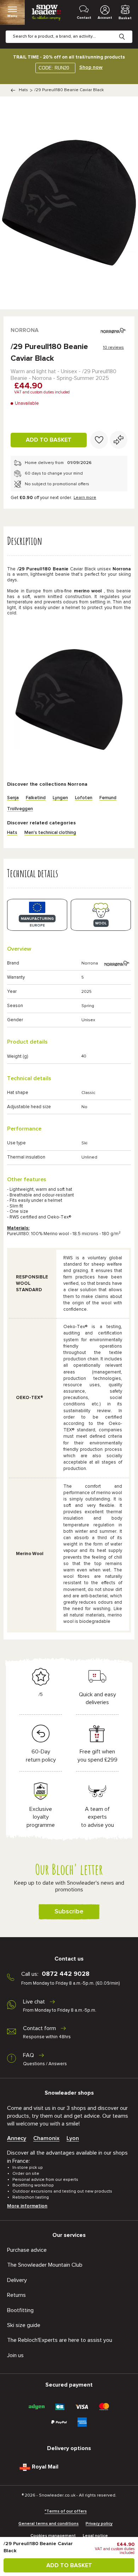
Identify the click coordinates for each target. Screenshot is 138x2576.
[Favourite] (99, 440)
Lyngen (60, 798)
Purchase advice (27, 2250)
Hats (23, 90)
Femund (108, 798)
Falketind (36, 798)
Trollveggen (20, 809)
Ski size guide (24, 2325)
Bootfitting (20, 2310)
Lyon (73, 2138)
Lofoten (84, 798)
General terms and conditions (48, 2524)
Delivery (17, 2280)
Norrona (25, 330)
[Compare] (119, 440)
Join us (15, 2355)
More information (27, 2206)
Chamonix (46, 2138)
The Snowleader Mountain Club (45, 2265)
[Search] (127, 31)
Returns (16, 2295)
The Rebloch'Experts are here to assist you (60, 2340)
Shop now (91, 67)
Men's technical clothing (50, 833)
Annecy (17, 2138)
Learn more (85, 498)
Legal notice (95, 2536)
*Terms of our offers (66, 2511)
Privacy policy (99, 2524)
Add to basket (49, 440)
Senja (13, 798)
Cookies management (53, 2536)
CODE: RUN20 (54, 68)
